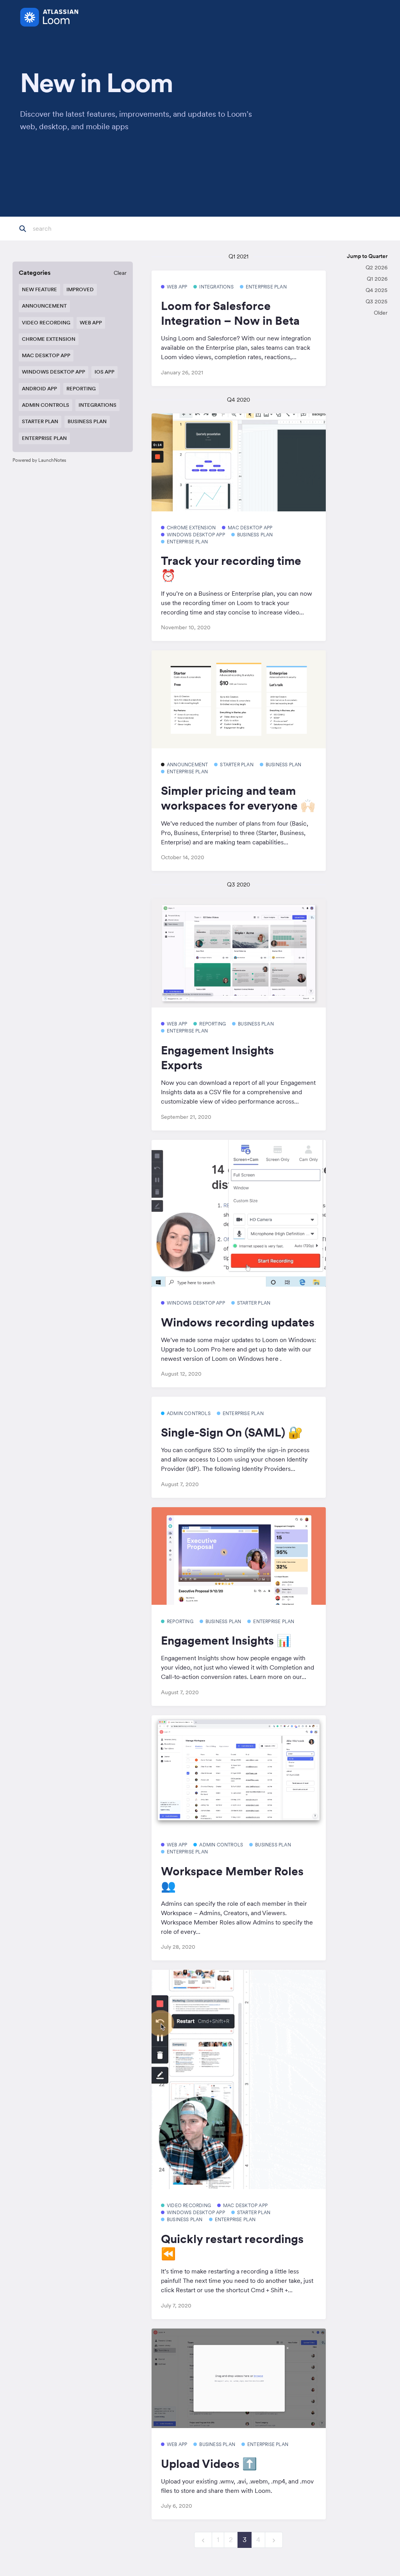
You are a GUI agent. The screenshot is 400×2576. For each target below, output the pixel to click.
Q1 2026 (377, 279)
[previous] (203, 2540)
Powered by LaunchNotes (39, 460)
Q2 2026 (377, 267)
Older (381, 313)
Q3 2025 (377, 301)
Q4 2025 (377, 290)
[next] (274, 2540)
